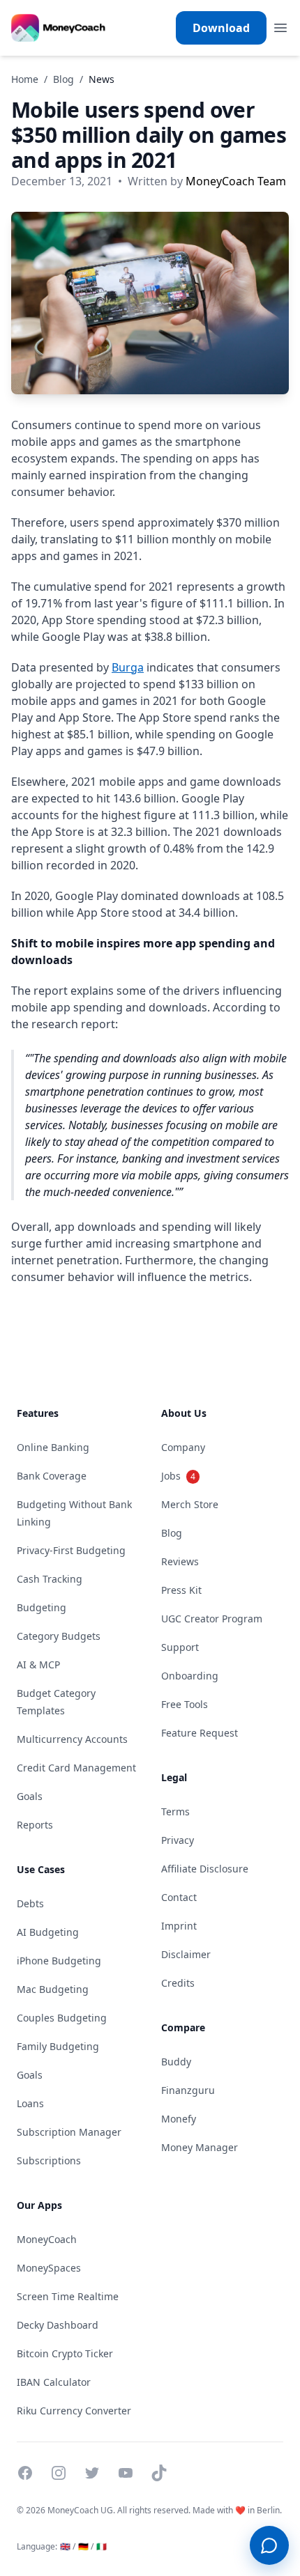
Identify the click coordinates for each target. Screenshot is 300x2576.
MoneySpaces (49, 2268)
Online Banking (53, 1447)
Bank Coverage (52, 1476)
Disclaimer (186, 1954)
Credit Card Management (76, 1768)
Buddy (176, 2062)
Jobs (178, 1476)
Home (25, 79)
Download (221, 28)
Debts (30, 1903)
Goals (30, 1796)
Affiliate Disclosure (205, 1869)
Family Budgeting (58, 2046)
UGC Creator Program (212, 1619)
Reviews (180, 1561)
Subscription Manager (69, 2132)
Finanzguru (188, 2090)
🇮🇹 (102, 2546)
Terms (175, 1811)
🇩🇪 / (86, 2546)
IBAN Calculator (54, 2382)
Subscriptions (49, 2160)
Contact (179, 1897)
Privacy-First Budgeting (71, 1550)
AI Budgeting (48, 1932)
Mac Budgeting (53, 1989)
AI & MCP (38, 1665)
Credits (178, 1983)
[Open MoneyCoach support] (269, 2545)
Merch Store (190, 1504)
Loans (30, 2103)
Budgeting (42, 1607)
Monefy (179, 2119)
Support (180, 1647)
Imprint (179, 1926)
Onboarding (190, 1676)
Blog (63, 79)
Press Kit (181, 1590)
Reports (35, 1825)
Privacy (178, 1840)
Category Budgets (59, 1636)
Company (183, 1447)
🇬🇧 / (68, 2546)
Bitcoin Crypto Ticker (65, 2353)
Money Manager (200, 2147)
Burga (128, 667)
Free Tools (185, 1704)
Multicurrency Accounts (72, 1739)
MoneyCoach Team (236, 181)
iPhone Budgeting (59, 1961)
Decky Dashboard (58, 2325)
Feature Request (200, 1733)
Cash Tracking (50, 1579)
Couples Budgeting (62, 2018)
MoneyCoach (47, 2239)
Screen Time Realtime (68, 2296)
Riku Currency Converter (74, 2411)
